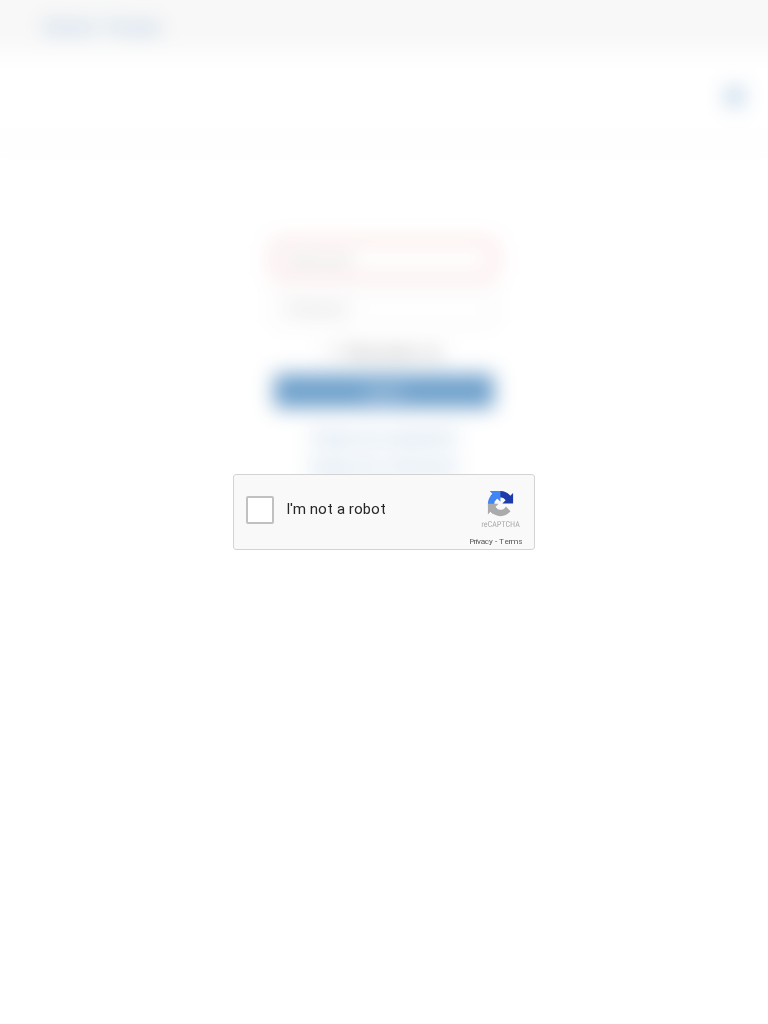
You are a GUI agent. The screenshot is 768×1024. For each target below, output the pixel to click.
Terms (511, 541)
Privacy (481, 541)
